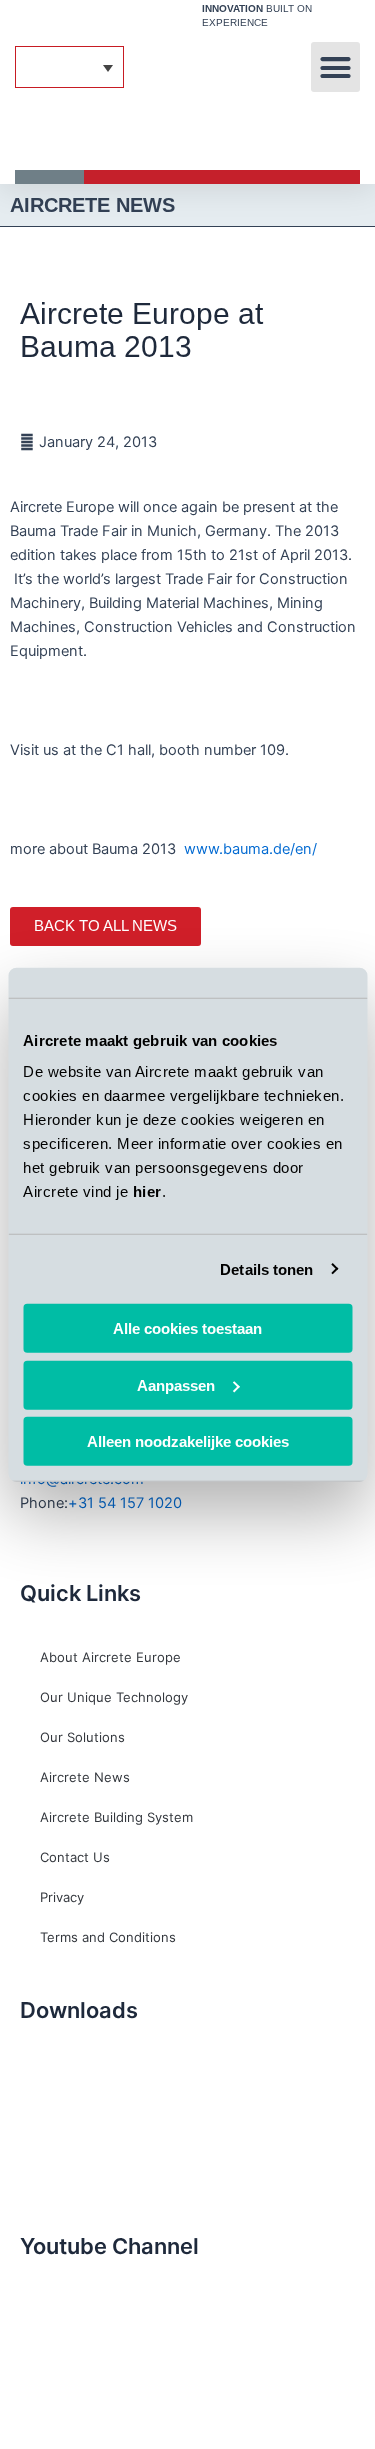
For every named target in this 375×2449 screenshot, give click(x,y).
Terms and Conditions (108, 1937)
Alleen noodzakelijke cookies (188, 1441)
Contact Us (75, 1857)
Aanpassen (176, 1384)
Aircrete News (85, 1777)
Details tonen (266, 1268)
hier (147, 1191)
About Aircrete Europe (110, 1657)
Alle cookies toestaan (187, 1328)
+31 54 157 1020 (125, 1503)
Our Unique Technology (114, 1697)
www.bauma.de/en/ (252, 849)
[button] (336, 67)
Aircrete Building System (116, 1817)
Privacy (62, 1897)
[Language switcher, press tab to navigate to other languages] (69, 67)
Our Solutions (82, 1737)
